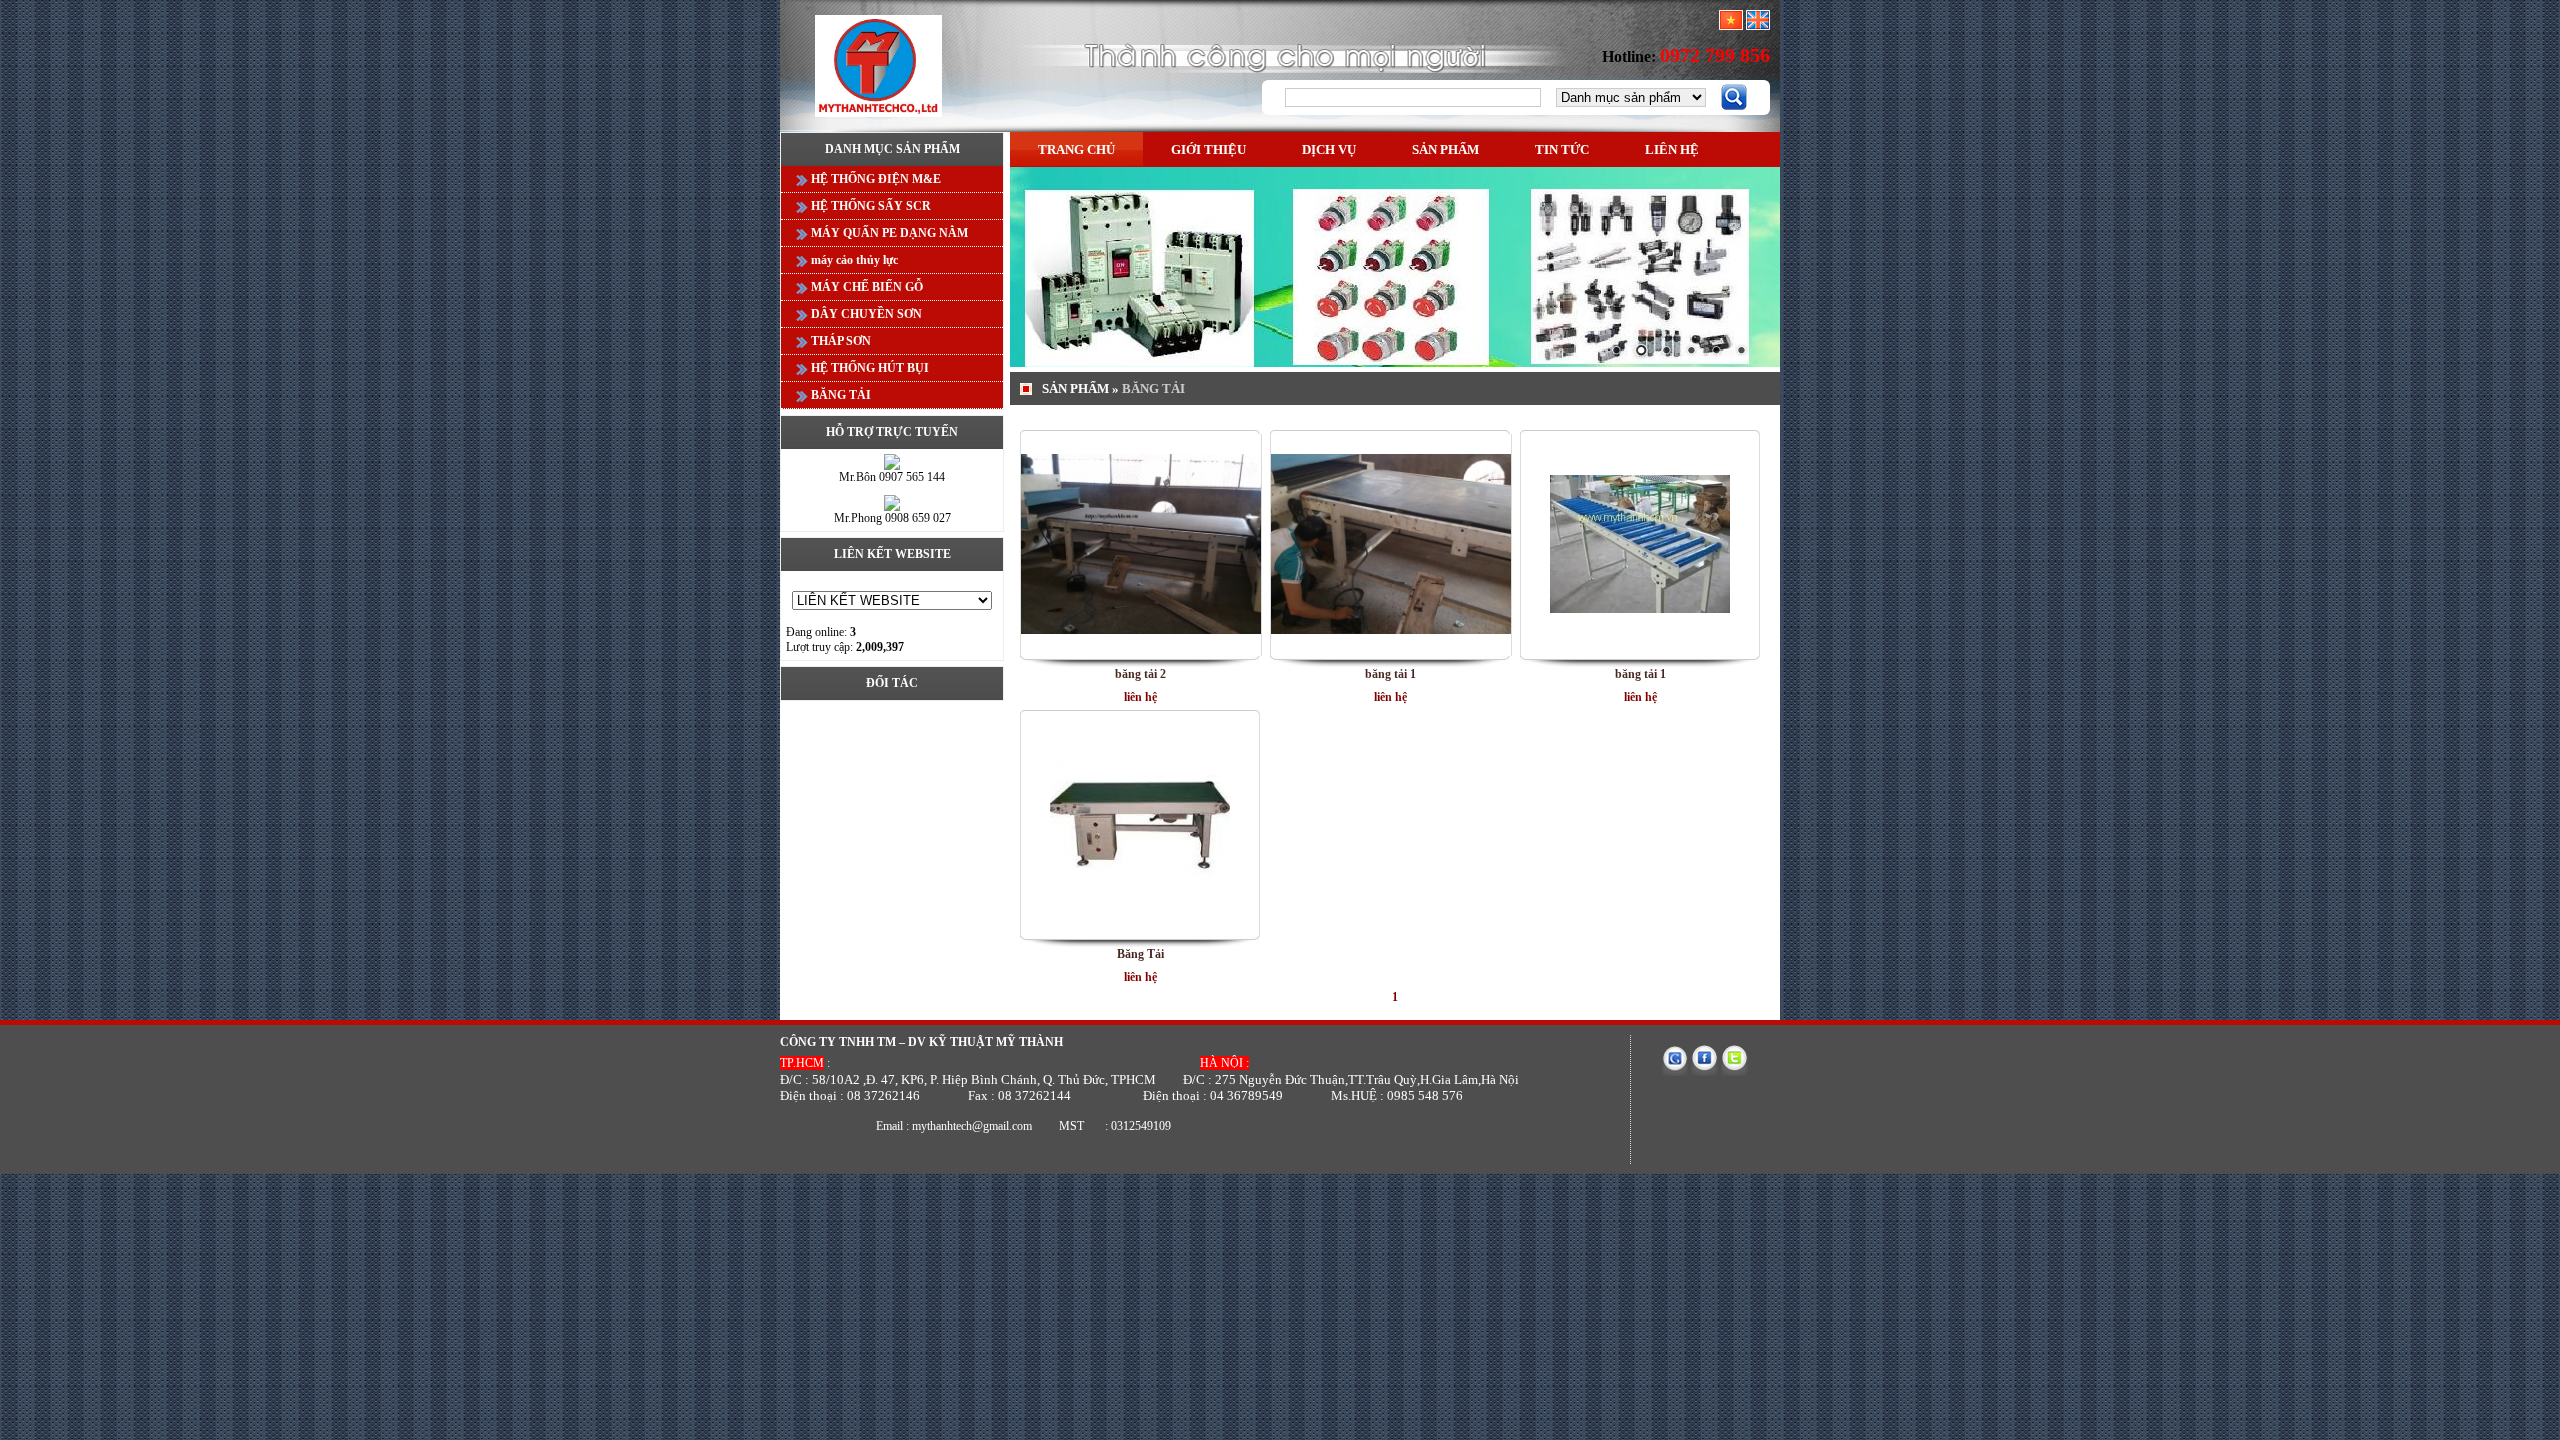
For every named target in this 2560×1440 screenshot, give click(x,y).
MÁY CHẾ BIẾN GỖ (865, 287)
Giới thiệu (1208, 149)
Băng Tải (1140, 954)
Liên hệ (1672, 149)
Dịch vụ (1329, 149)
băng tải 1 (1390, 674)
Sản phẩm (1445, 149)
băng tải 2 (1140, 674)
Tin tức (1562, 149)
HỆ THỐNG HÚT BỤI (868, 368)
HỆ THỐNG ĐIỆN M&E (874, 179)
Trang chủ (1076, 149)
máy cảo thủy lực (853, 260)
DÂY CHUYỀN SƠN (865, 314)
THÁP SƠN (839, 341)
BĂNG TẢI (839, 395)
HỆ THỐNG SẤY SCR (869, 206)
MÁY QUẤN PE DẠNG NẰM (888, 233)
